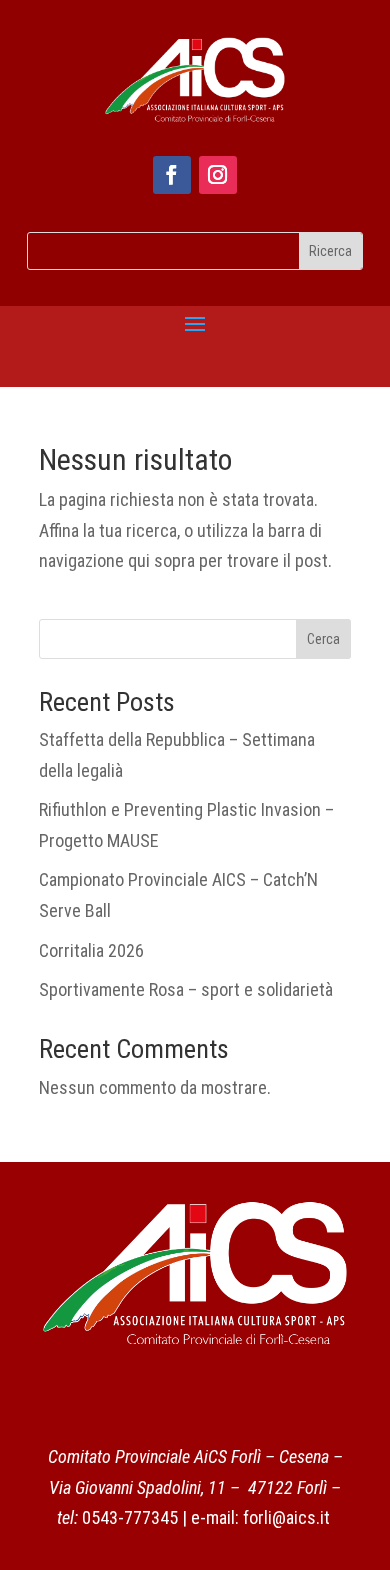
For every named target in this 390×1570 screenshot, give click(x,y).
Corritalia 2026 (91, 950)
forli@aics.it (286, 1517)
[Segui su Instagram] (218, 175)
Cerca (323, 639)
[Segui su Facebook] (172, 175)
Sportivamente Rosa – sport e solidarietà (186, 989)
